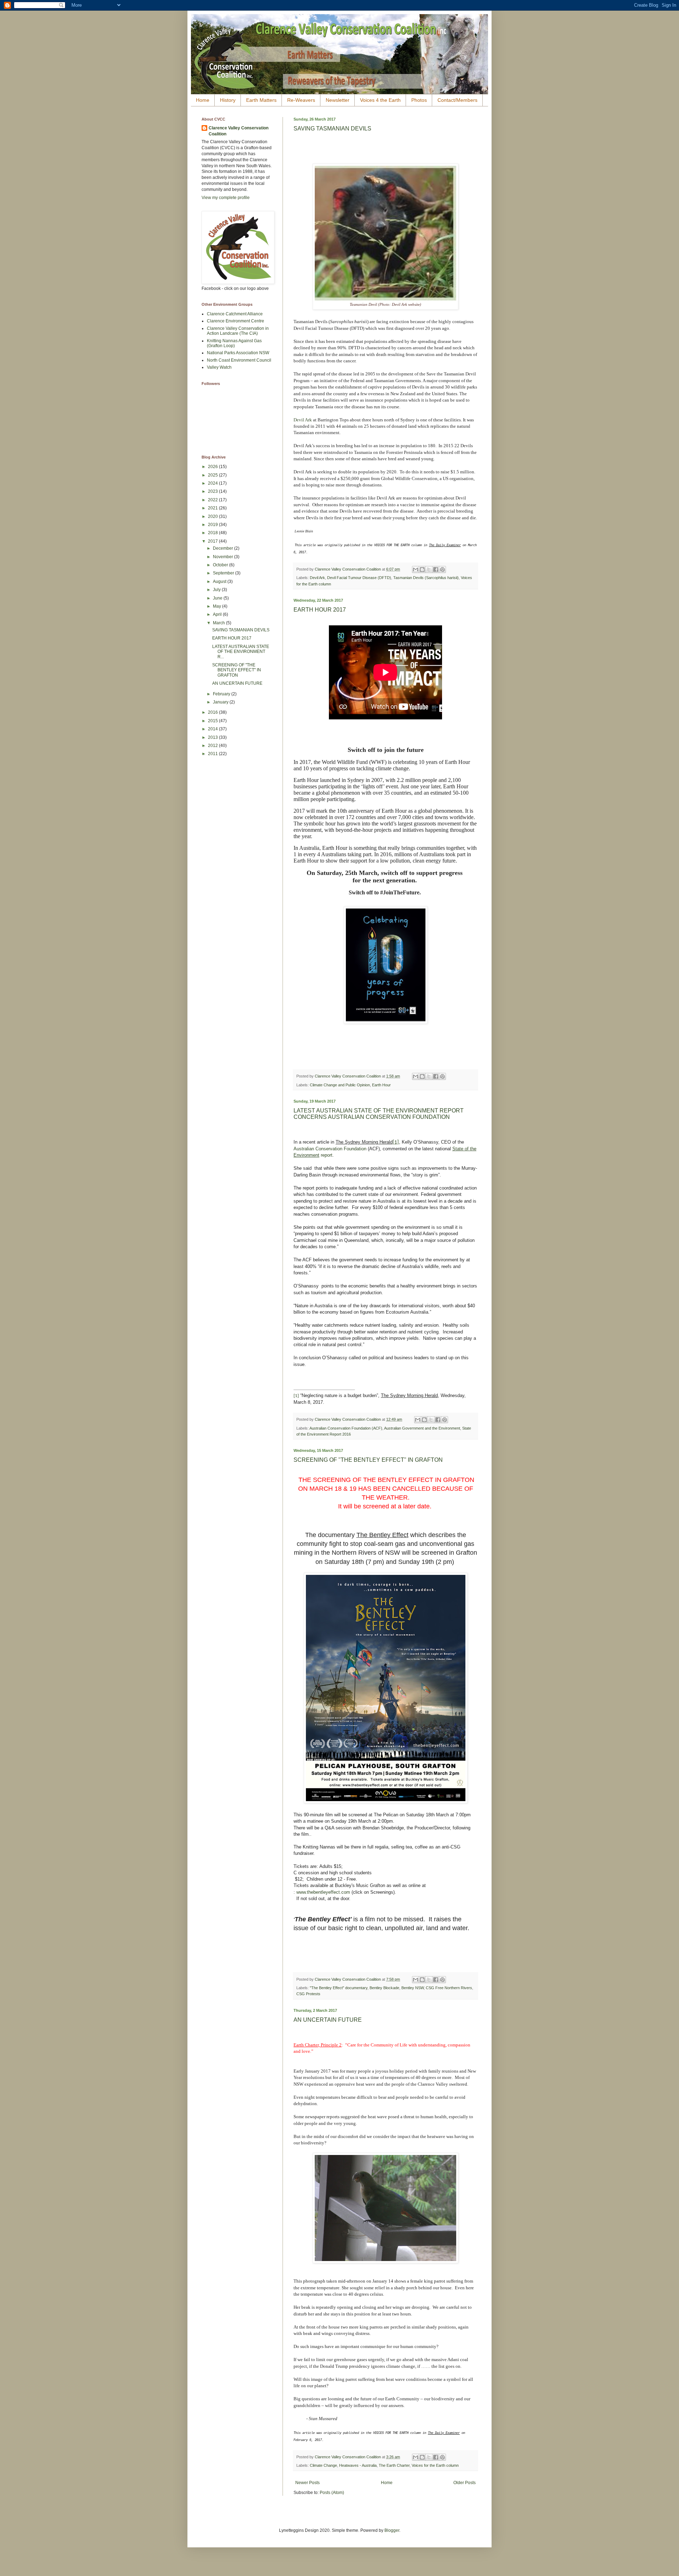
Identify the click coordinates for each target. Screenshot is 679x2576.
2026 (213, 467)
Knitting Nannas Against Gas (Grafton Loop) (234, 343)
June (218, 598)
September (224, 573)
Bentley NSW (413, 1988)
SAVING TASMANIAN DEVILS (332, 128)
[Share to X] (429, 569)
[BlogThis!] (422, 569)
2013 (213, 737)
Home (203, 100)
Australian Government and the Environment (422, 1428)
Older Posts (465, 2483)
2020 (213, 516)
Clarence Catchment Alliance (235, 314)
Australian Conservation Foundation (330, 1149)
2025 (213, 475)
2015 (213, 721)
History (228, 100)
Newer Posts (307, 2483)
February (222, 694)
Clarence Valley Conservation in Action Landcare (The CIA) (238, 331)
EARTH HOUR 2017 (320, 610)
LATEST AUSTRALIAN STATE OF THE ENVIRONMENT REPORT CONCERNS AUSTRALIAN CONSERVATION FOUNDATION (379, 1114)
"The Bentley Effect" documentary (339, 1988)
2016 (213, 712)
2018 (213, 533)
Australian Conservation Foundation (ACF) (346, 1428)
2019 (213, 525)
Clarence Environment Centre (236, 321)
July (217, 590)
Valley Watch (219, 367)
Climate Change (323, 2465)
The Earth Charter (394, 2465)
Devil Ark (303, 420)
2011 (213, 754)
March (219, 623)
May (217, 606)
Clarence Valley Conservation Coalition (239, 131)
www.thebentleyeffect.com (323, 1892)
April (218, 614)
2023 (213, 491)
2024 (213, 483)
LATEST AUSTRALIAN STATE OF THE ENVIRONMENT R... (241, 652)
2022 (213, 500)
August (220, 582)
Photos (419, 100)
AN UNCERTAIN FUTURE (328, 2020)
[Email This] (416, 569)
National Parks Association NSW (238, 353)
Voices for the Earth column (435, 2465)
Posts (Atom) (332, 2493)
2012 (213, 746)
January (221, 702)
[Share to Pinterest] (442, 569)
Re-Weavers (301, 100)
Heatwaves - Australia (358, 2465)
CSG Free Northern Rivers (449, 1988)
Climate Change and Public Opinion (340, 1085)
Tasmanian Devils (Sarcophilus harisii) (426, 578)
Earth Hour (381, 1085)
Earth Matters (261, 100)
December (224, 548)
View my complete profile (226, 198)
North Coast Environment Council (239, 360)
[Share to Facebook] (436, 569)
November (224, 557)
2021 (213, 508)
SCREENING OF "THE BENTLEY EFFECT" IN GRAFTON (368, 1460)
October (221, 565)
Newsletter (338, 100)
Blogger (392, 2530)
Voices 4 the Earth (380, 100)
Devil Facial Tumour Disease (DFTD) (359, 578)
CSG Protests (308, 1994)
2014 (213, 729)
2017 (213, 541)
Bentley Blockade (384, 1988)
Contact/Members (457, 100)
